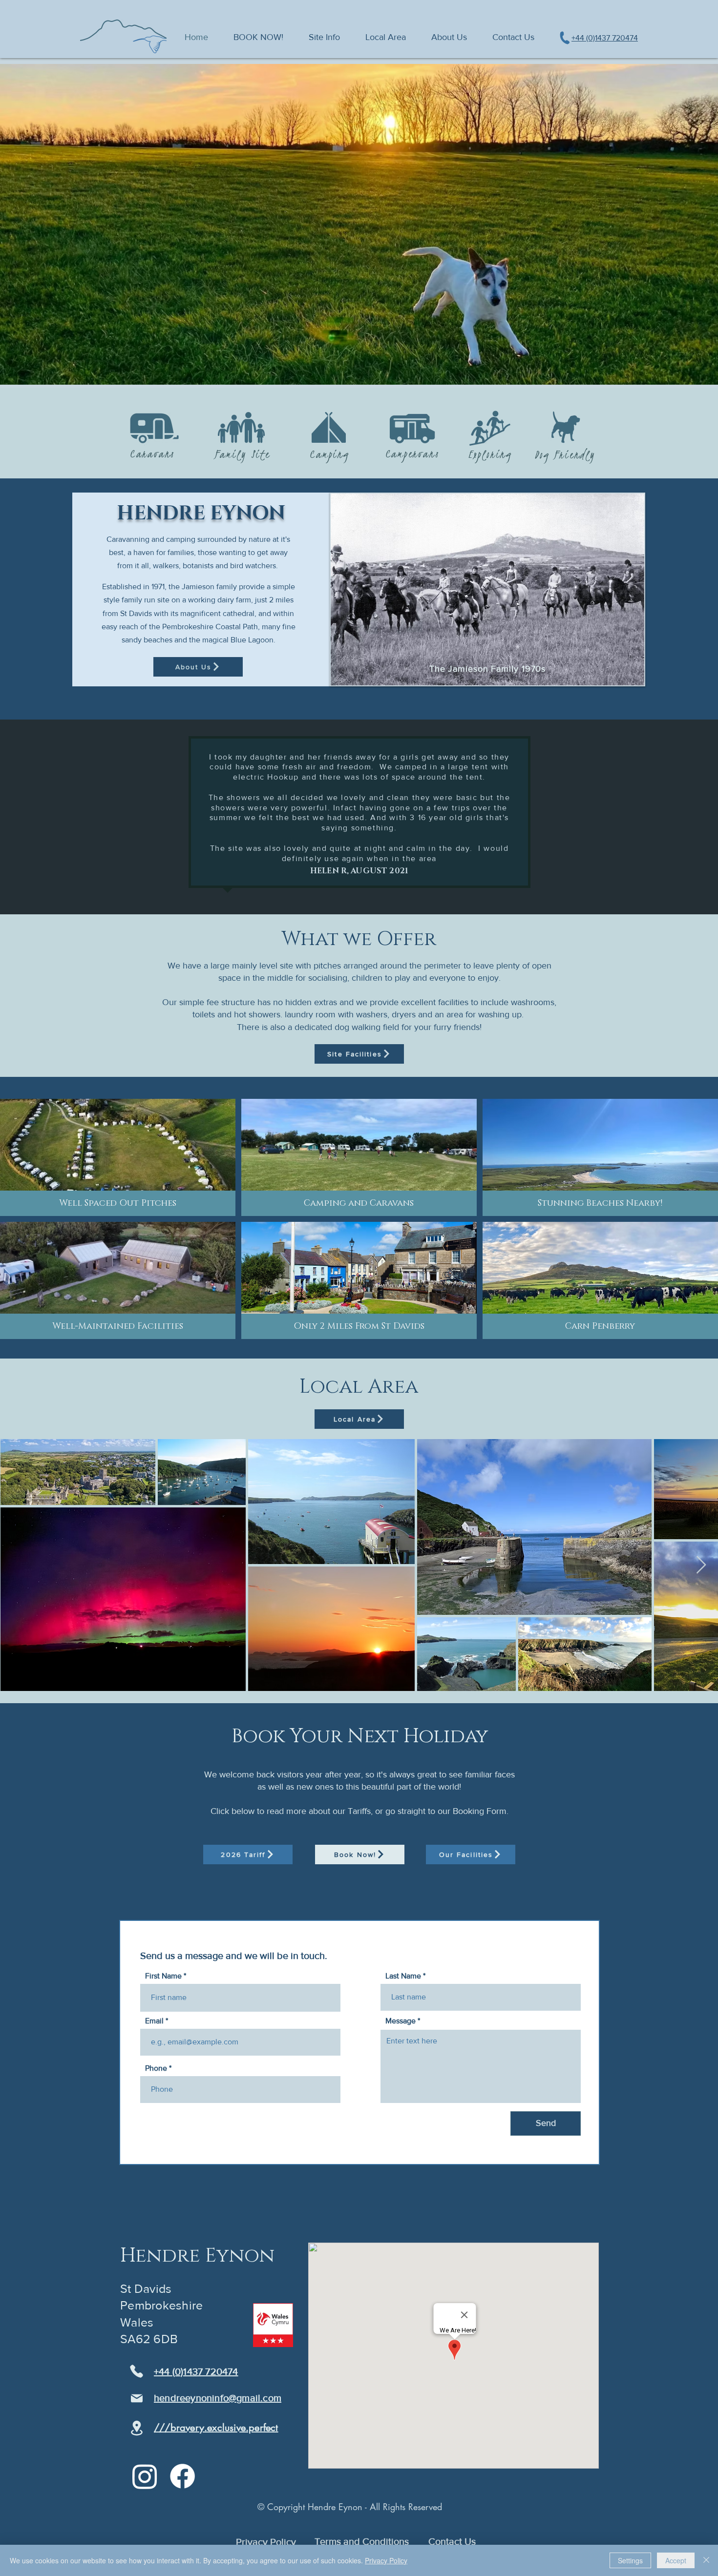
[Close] (706, 2560)
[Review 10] (319, 890)
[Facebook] (182, 2476)
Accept (676, 2560)
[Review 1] (342, 890)
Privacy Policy (386, 2560)
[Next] (679, 817)
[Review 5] (399, 890)
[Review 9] (307, 890)
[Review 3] (354, 890)
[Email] (137, 2398)
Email (154, 2021)
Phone (156, 2068)
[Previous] (39, 817)
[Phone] (137, 2371)
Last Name (403, 1976)
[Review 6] (388, 890)
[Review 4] (377, 890)
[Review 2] (366, 890)
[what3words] (137, 2428)
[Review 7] (411, 890)
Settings (630, 2560)
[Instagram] (145, 2476)
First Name (163, 1976)
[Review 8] (330, 890)
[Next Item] (701, 1565)
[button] (324, 37)
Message (401, 2021)
